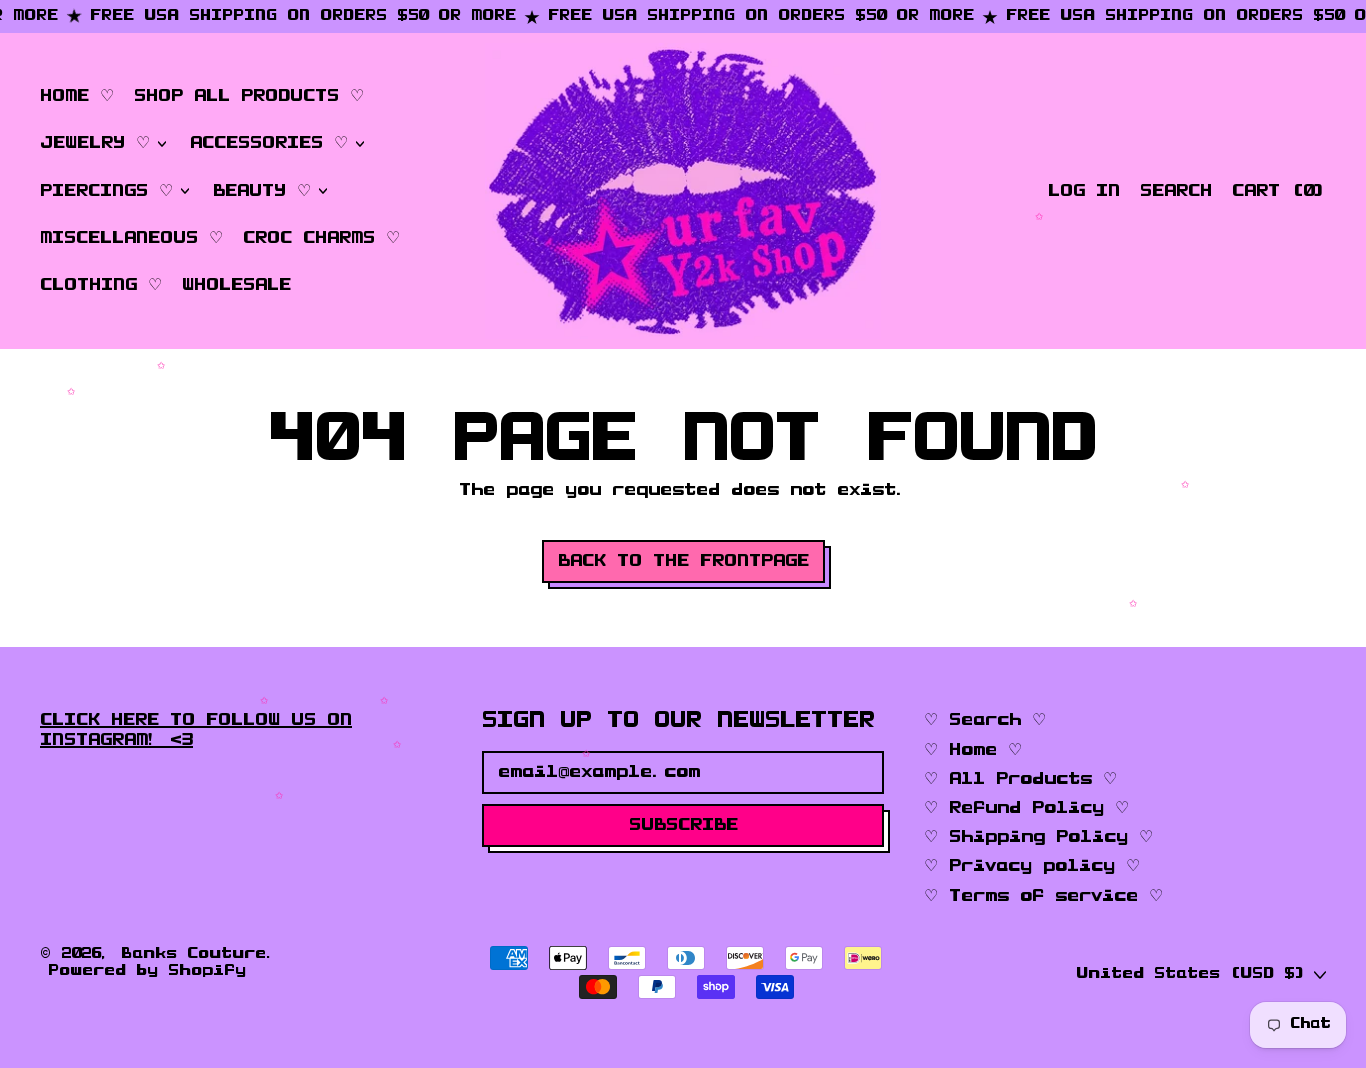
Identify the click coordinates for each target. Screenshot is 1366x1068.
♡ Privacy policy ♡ (1032, 866)
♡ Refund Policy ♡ (1026, 808)
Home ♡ (77, 96)
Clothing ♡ (101, 285)
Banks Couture (193, 954)
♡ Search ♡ (985, 720)
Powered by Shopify (147, 971)
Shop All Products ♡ (249, 96)
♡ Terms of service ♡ (1043, 896)
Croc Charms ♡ (321, 238)
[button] (1176, 191)
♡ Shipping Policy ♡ (1038, 837)
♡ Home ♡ (973, 750)
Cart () (1278, 195)
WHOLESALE (236, 285)
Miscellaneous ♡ (131, 238)
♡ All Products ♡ (1020, 779)
